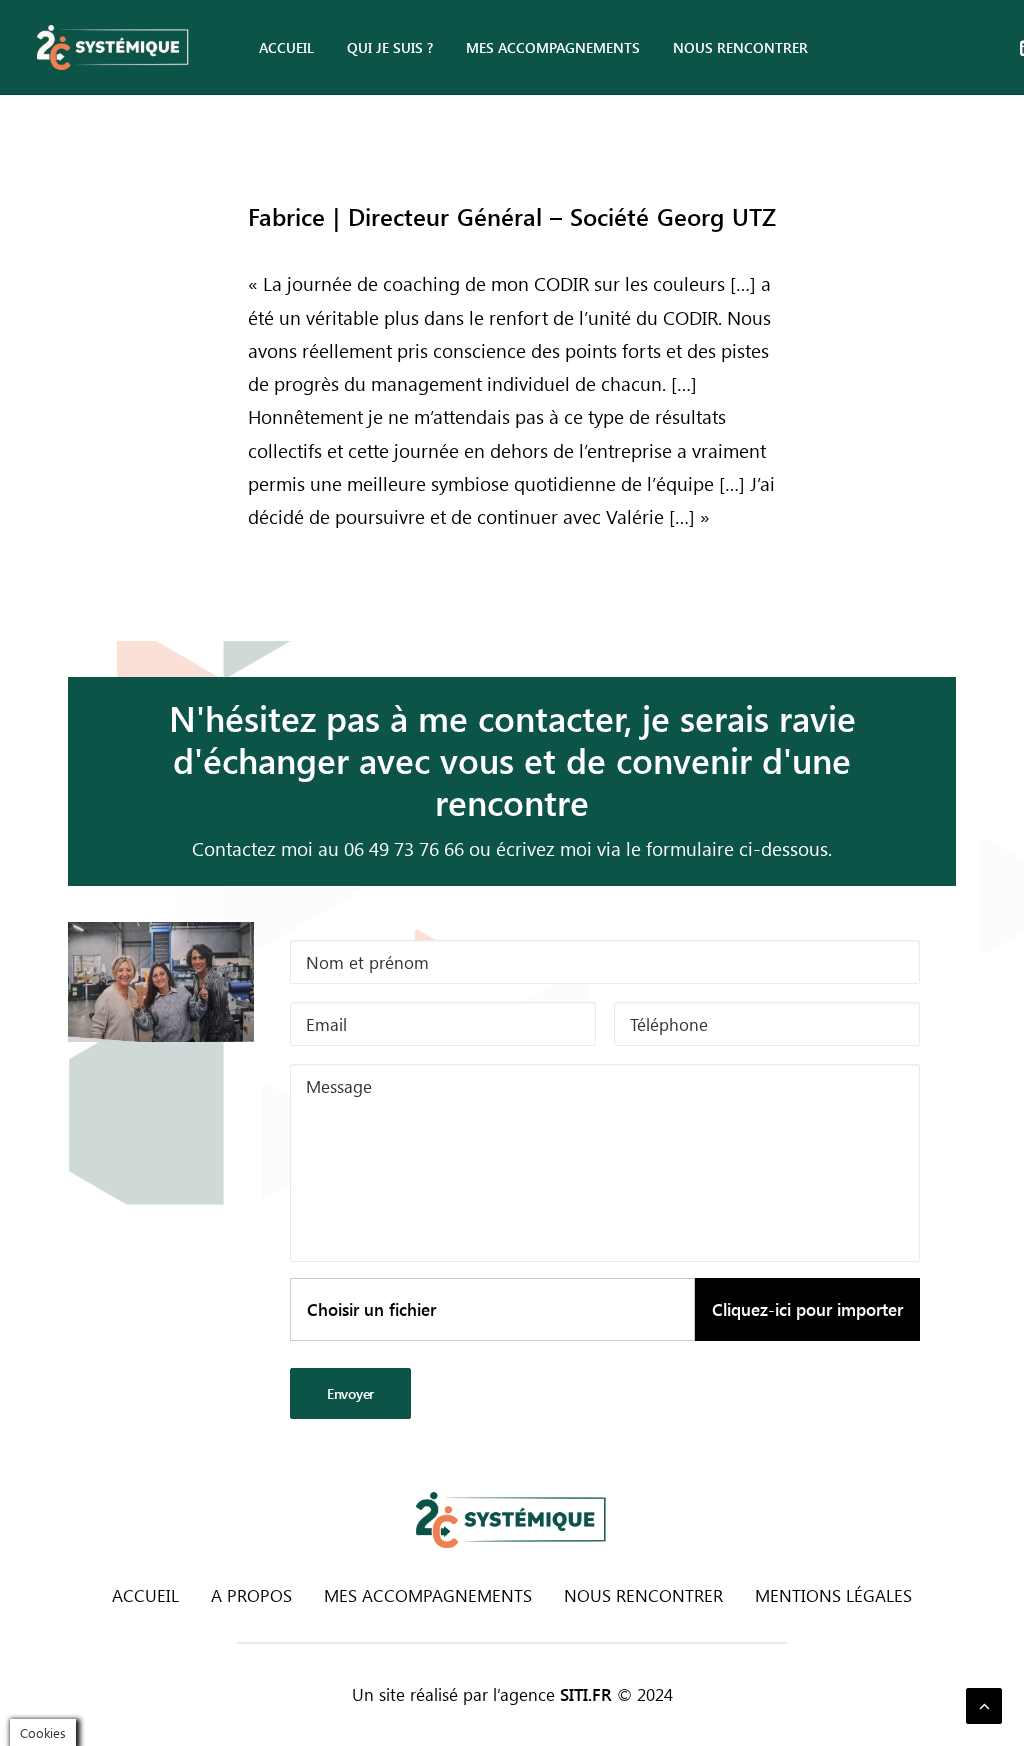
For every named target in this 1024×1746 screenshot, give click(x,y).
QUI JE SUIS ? (390, 47)
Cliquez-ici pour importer (807, 1309)
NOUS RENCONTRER (740, 47)
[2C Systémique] (113, 47)
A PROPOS (251, 1595)
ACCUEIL (286, 47)
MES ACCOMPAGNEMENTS (553, 47)
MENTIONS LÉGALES (833, 1595)
